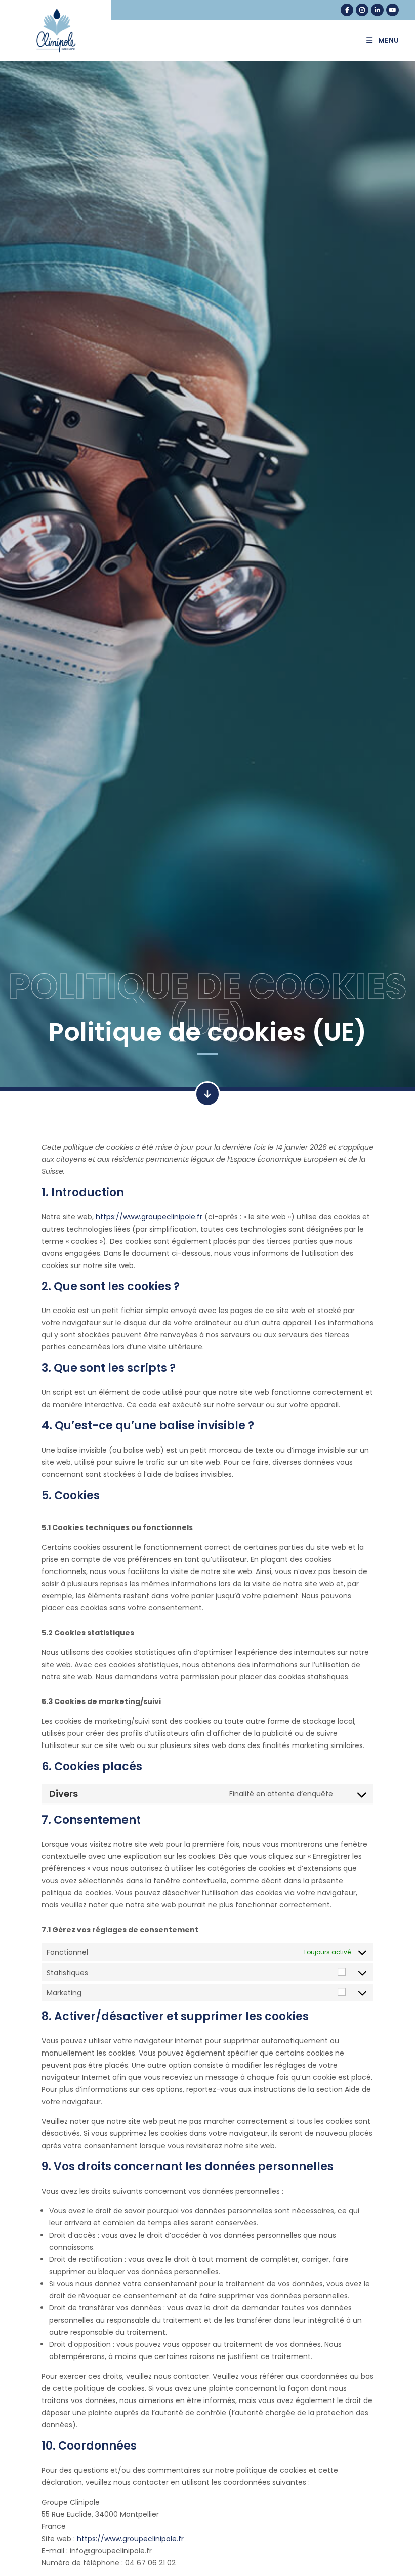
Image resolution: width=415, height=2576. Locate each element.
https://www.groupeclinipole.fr (149, 1217)
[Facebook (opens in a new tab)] (347, 10)
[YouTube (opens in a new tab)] (392, 10)
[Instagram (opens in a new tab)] (362, 10)
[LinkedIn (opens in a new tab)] (377, 10)
